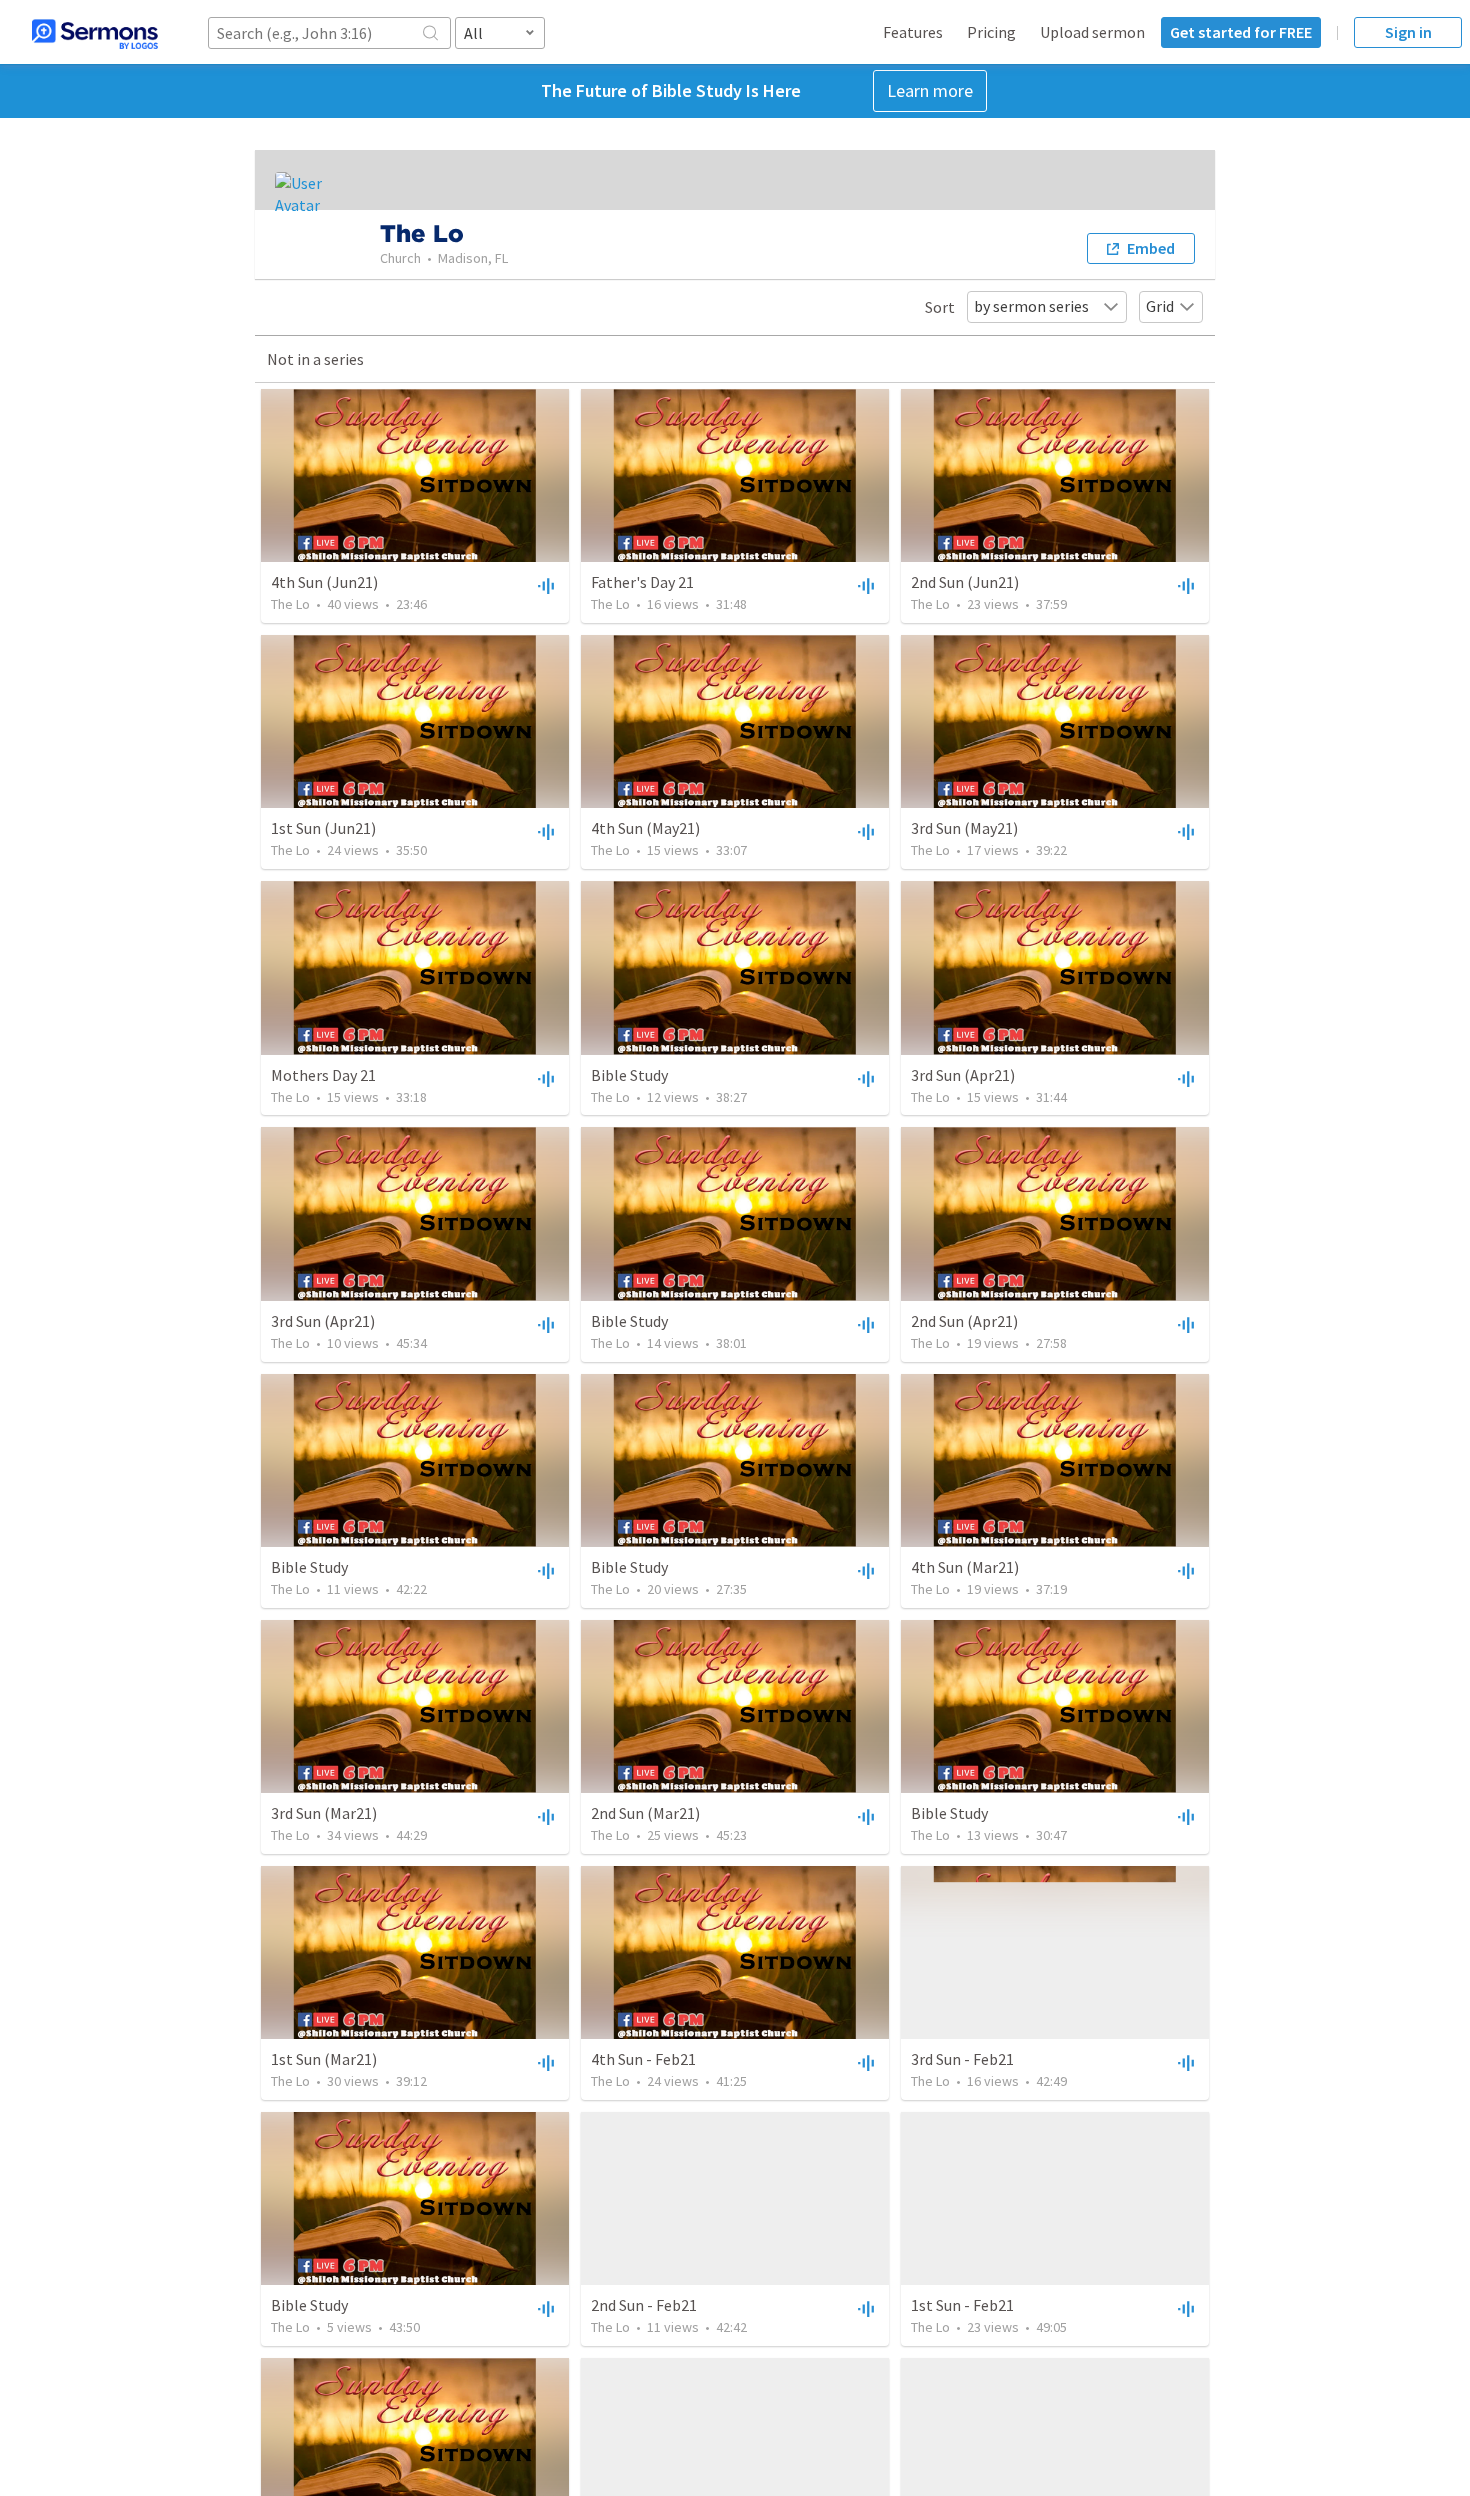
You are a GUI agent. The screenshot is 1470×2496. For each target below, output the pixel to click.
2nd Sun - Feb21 (644, 2305)
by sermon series (1031, 306)
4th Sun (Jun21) (324, 582)
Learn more (930, 90)
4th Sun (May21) (645, 828)
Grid (1160, 306)
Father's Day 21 (642, 582)
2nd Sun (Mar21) (645, 1813)
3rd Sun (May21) (964, 828)
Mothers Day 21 (323, 1075)
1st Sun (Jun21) (323, 828)
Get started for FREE (1241, 32)
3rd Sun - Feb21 (962, 2059)
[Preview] (544, 585)
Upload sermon (1092, 32)
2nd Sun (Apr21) (964, 1321)
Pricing (991, 32)
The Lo (290, 604)
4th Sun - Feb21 (643, 2059)
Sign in (1408, 32)
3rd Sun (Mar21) (324, 1813)
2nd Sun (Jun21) (965, 582)
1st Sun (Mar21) (324, 2059)
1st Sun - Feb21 (962, 2305)
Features (913, 32)
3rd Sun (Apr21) (963, 1075)
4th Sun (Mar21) (965, 1567)
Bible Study (629, 1075)
